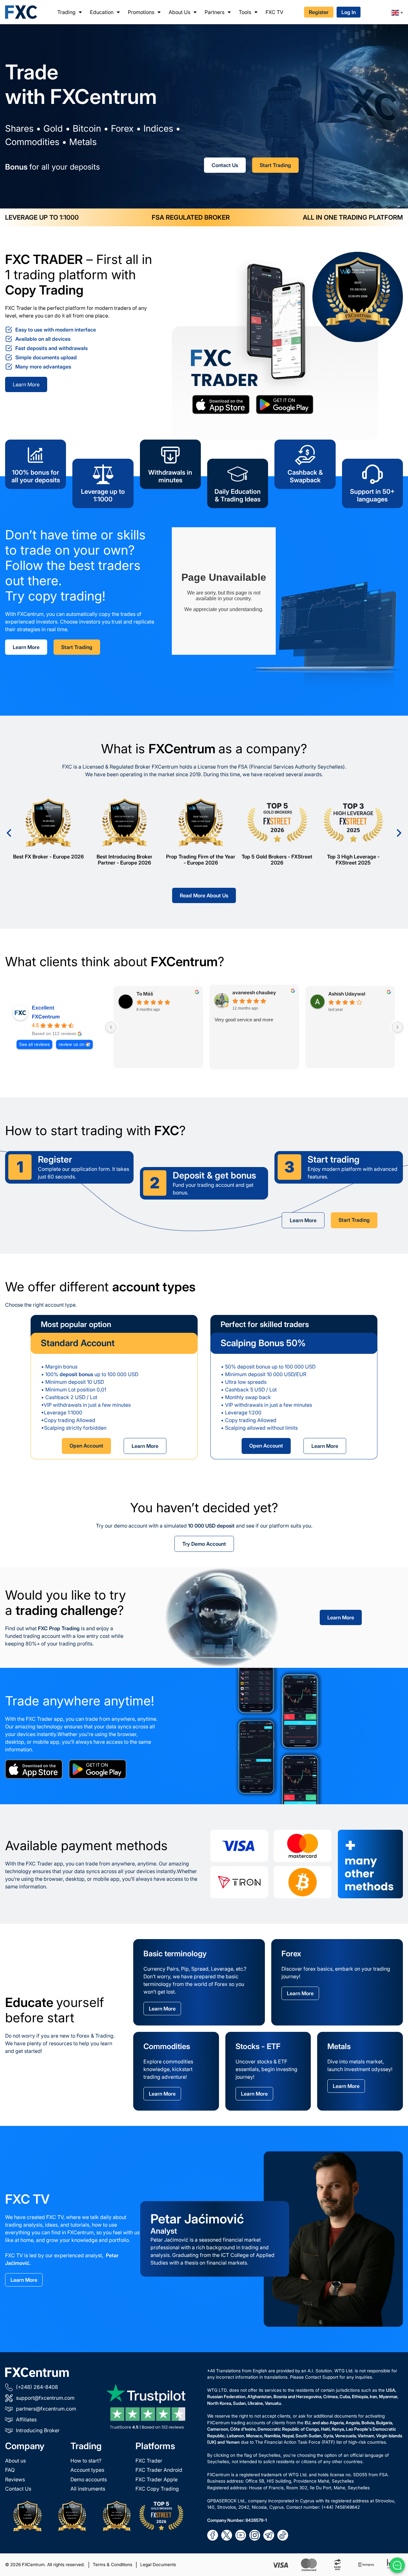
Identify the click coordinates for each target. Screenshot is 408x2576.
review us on (72, 1044)
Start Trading (275, 165)
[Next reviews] (397, 1027)
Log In (349, 12)
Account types (87, 2470)
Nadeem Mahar (250, 993)
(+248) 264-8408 (37, 2387)
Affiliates (26, 2419)
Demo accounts (89, 2479)
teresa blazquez (347, 993)
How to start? (86, 2461)
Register (319, 12)
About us (15, 2461)
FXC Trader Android (159, 2470)
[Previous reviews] (111, 1027)
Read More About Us (204, 895)
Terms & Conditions (113, 2565)
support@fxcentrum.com (45, 2398)
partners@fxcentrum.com (46, 2409)
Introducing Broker (38, 2430)
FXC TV (274, 12)
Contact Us (225, 165)
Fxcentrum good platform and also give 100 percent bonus (250, 1023)
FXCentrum (46, 1017)
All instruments (88, 2489)
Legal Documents (158, 2565)
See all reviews (34, 1044)
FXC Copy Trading (157, 2489)
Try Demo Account (204, 1544)
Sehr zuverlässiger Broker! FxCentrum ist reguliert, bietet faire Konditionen (154, 1027)
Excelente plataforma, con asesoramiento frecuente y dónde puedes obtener (345, 1027)
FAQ (10, 2470)
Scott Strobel (152, 993)
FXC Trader (149, 2461)
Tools (245, 12)
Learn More (26, 384)
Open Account (86, 1446)
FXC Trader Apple (157, 2479)
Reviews (15, 2479)
